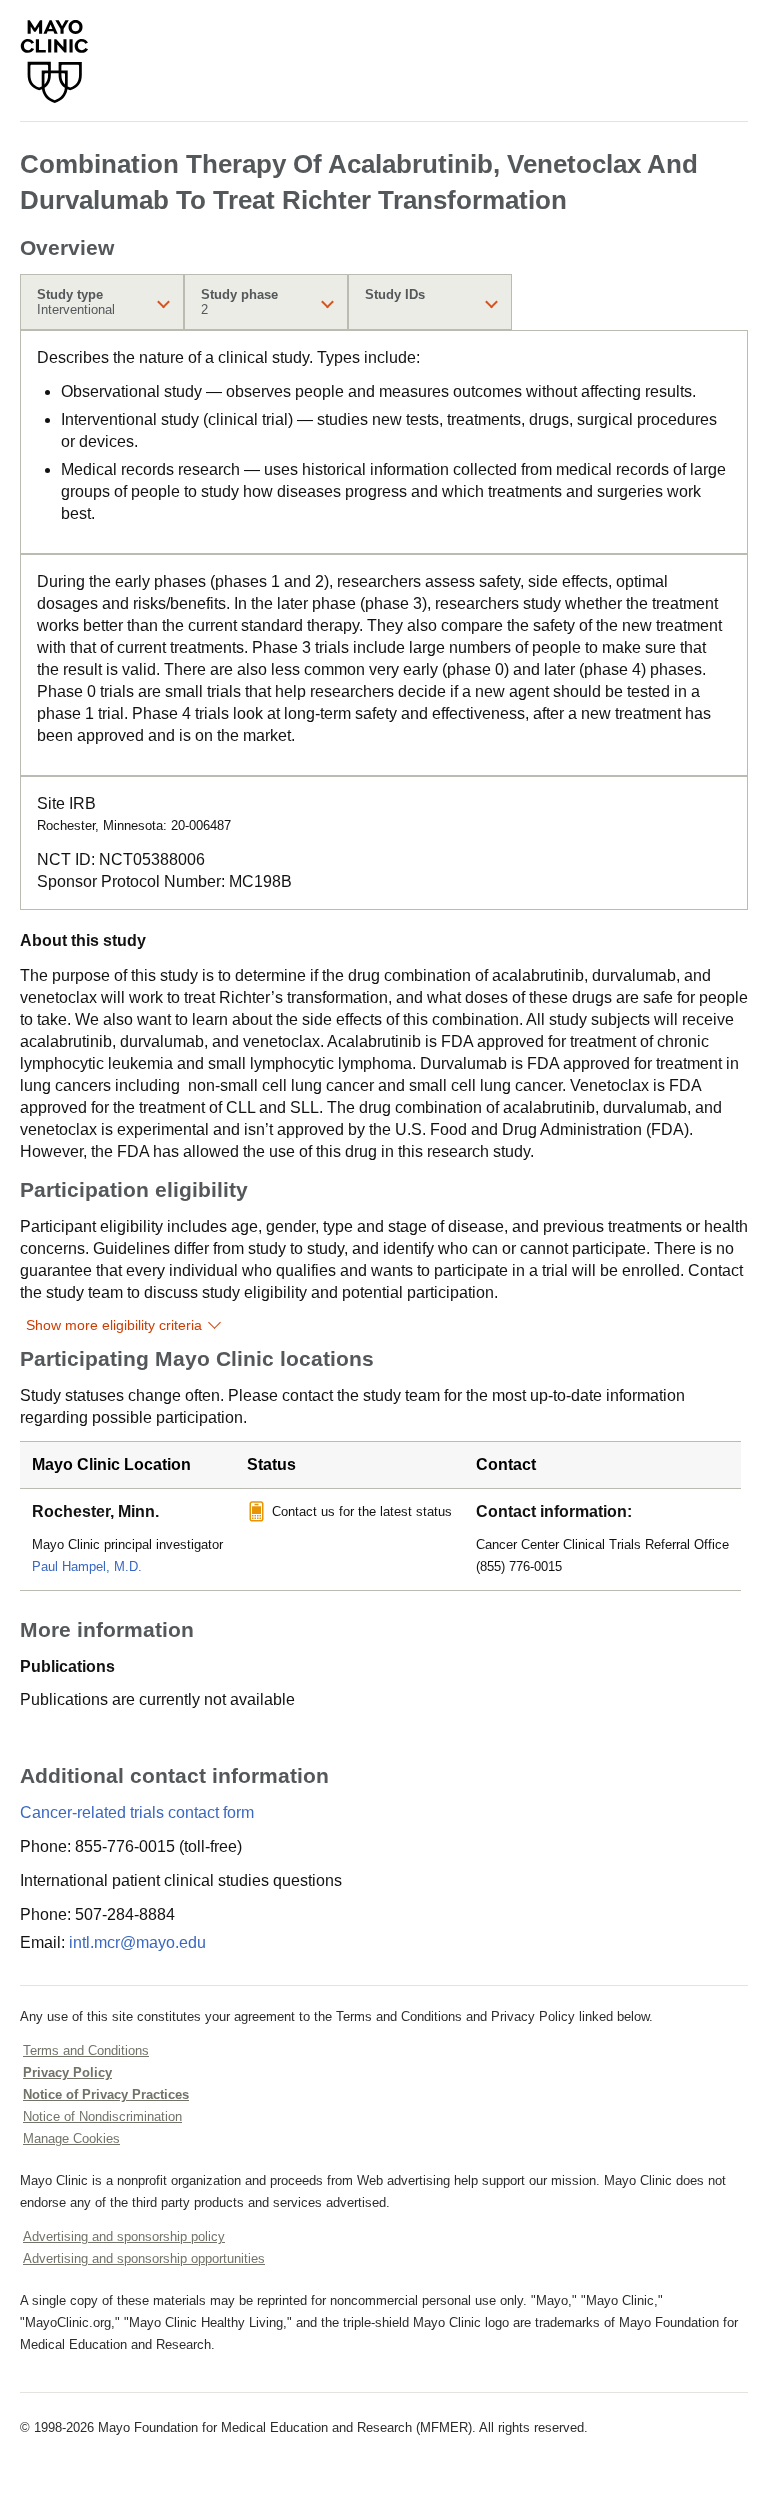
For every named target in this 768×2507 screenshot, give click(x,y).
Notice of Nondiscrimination (102, 2116)
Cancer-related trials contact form (137, 1812)
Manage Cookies (71, 2138)
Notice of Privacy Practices (106, 2094)
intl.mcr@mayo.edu (137, 1942)
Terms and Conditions (86, 2050)
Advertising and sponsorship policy (124, 2236)
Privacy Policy (67, 2072)
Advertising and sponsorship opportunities (144, 2258)
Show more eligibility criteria (114, 1325)
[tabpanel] (384, 442)
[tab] (102, 302)
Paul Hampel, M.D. (87, 1566)
